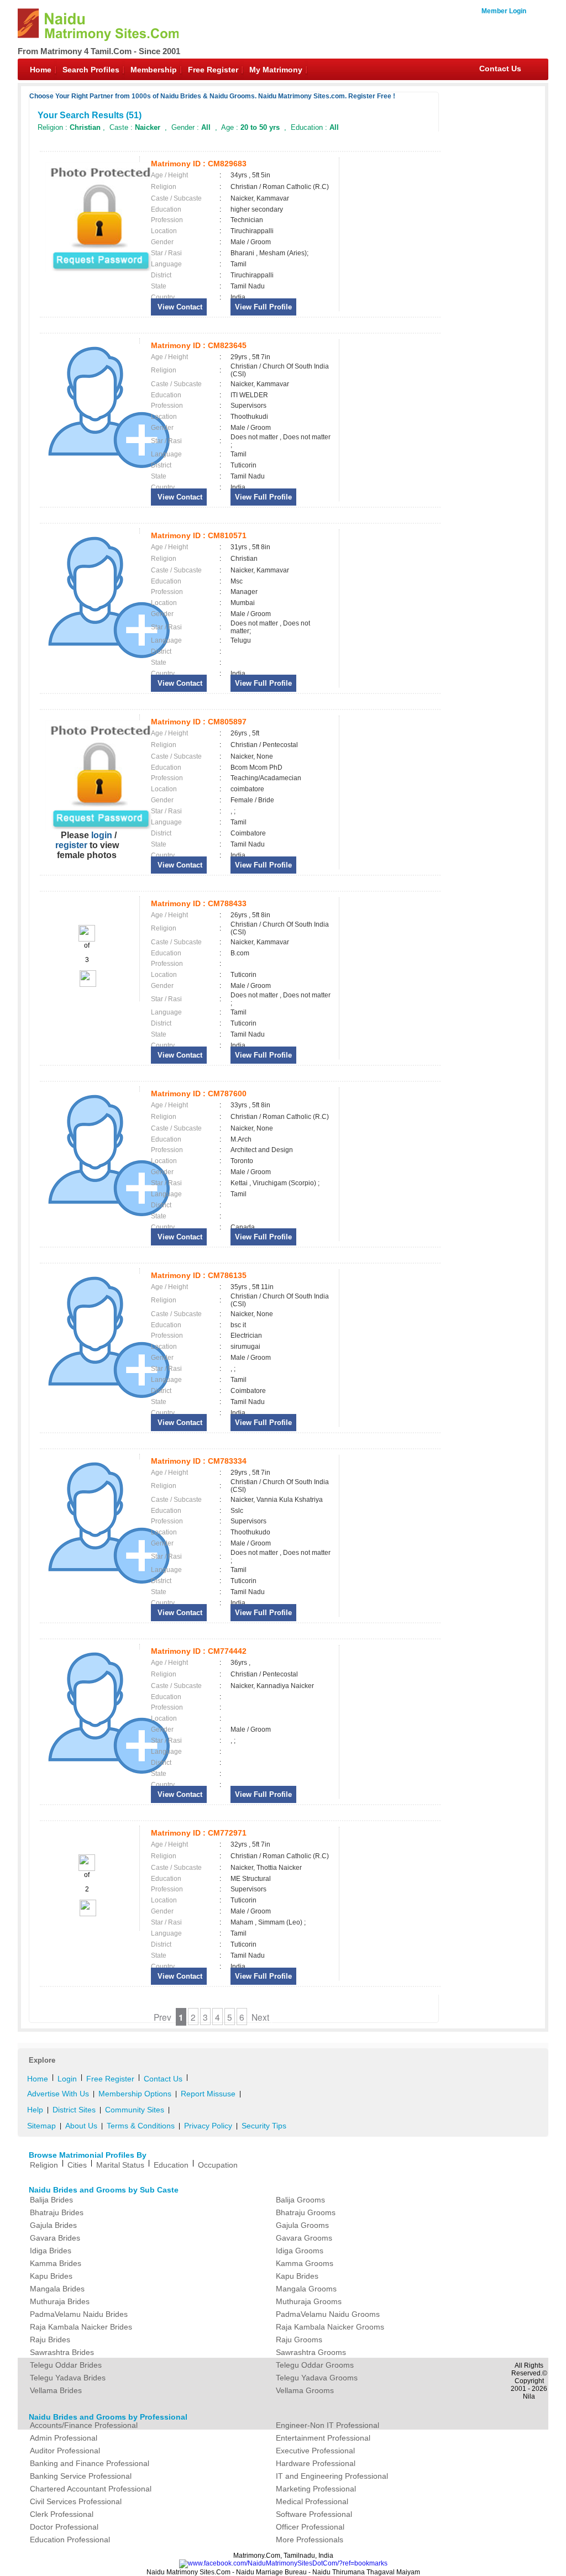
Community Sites (135, 2110)
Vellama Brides (56, 2390)
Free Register (213, 70)
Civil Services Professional (76, 2501)
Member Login (504, 11)
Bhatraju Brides (57, 2212)
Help (35, 2110)
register (71, 845)
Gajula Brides (53, 2225)
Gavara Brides (55, 2238)
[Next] (87, 985)
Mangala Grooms (306, 2289)
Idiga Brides (51, 2251)
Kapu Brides (51, 2276)
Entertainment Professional (323, 2438)
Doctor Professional (64, 2527)
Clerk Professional (62, 2514)
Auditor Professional (65, 2451)
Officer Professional (310, 2527)
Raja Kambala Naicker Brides (81, 2327)
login (102, 835)
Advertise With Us (58, 2094)
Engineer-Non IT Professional (327, 2425)
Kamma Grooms (305, 2263)
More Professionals (310, 2540)
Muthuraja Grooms (309, 2301)
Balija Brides (51, 2200)
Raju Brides (50, 2340)
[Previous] (87, 939)
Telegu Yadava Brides (68, 2378)
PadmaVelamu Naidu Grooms (328, 2314)
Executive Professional (315, 2451)
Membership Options (135, 2094)
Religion (44, 2165)
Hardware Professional (316, 2463)
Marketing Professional (316, 2489)
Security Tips (264, 2126)
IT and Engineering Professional (332, 2476)
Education (171, 2165)
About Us (81, 2126)
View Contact (179, 307)
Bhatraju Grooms (306, 2212)
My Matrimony (276, 70)
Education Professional (70, 2540)
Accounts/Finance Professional (84, 2425)
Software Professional (314, 2514)
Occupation (218, 2165)
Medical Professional (312, 2501)
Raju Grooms (299, 2340)
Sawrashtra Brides (62, 2352)
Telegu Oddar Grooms (315, 2365)
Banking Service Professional (81, 2476)
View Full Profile (263, 307)
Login (67, 2079)
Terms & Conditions (141, 2126)
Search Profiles (91, 70)
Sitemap (41, 2126)
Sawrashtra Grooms (311, 2352)
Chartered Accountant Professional (91, 2489)
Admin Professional (64, 2438)
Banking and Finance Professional (90, 2463)
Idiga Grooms (300, 2251)
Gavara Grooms (304, 2238)
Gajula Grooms (302, 2225)
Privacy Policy (208, 2126)
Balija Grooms (300, 2200)
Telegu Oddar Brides (66, 2365)
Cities (77, 2165)
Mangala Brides (57, 2289)
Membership (154, 70)
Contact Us (500, 69)
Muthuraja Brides (60, 2301)
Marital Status (120, 2165)
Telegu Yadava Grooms (317, 2378)
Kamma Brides (56, 2263)
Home (41, 70)
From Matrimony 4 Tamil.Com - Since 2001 (99, 51)
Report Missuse (208, 2094)
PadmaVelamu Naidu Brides (79, 2314)
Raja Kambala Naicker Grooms (330, 2327)
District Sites (74, 2110)
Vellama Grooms (305, 2390)
